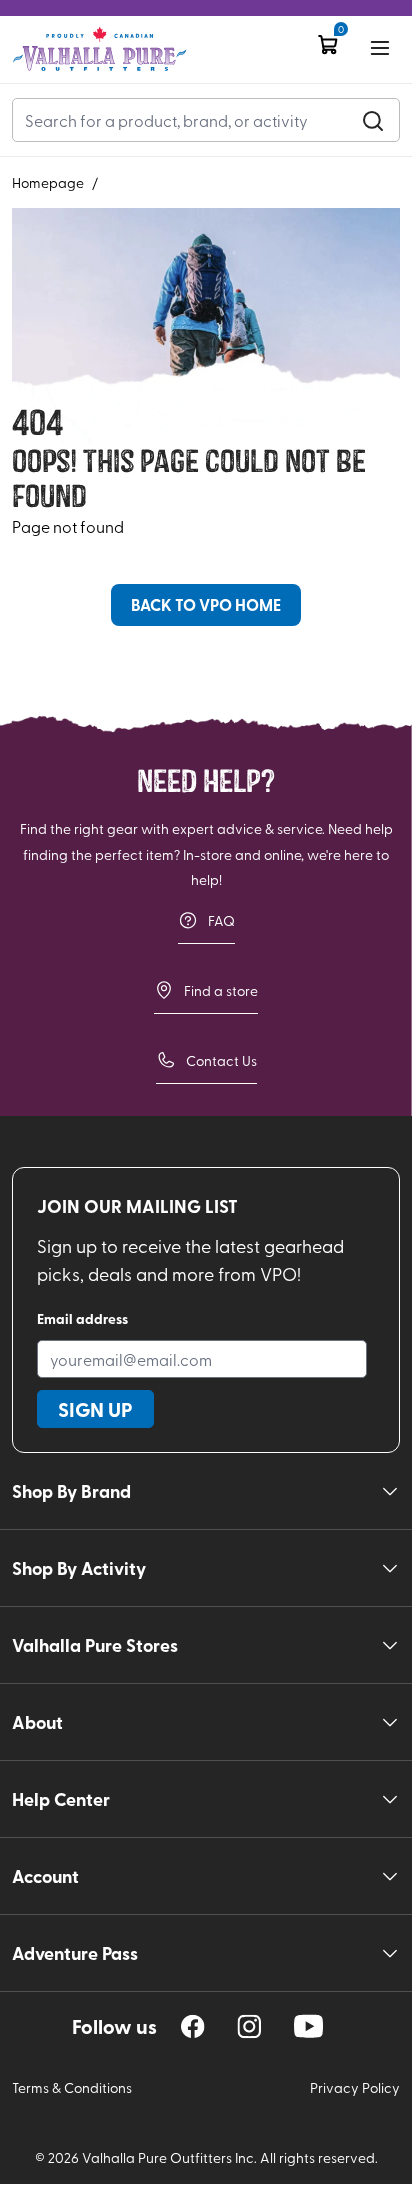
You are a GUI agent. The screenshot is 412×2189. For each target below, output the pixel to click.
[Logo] (99, 49)
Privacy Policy (355, 2087)
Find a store (221, 990)
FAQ (221, 920)
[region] (193, 2026)
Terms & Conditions (72, 2087)
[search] (373, 120)
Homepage (48, 182)
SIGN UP (95, 1409)
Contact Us (221, 1060)
